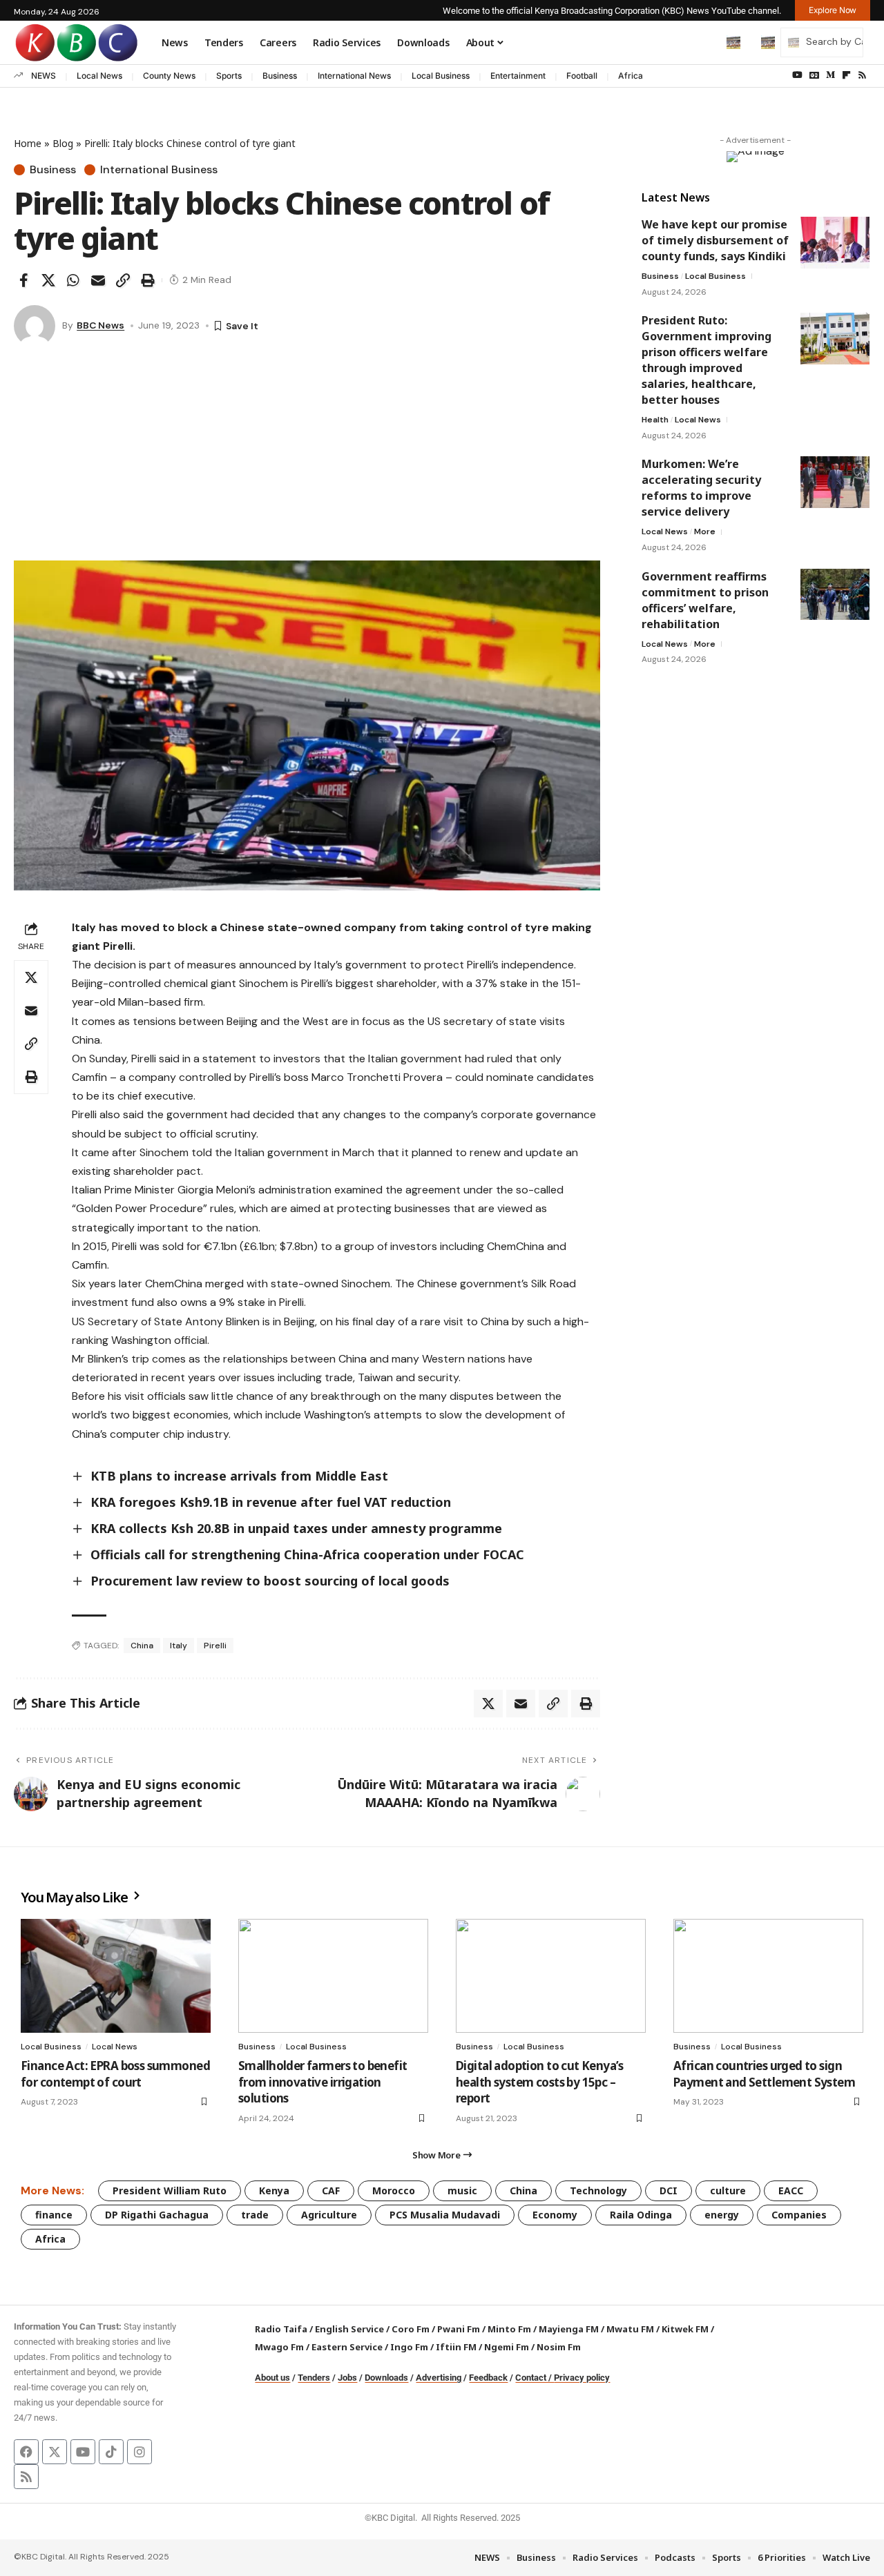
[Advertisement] (307, 457)
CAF (331, 2190)
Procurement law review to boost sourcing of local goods (270, 1581)
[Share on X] (48, 280)
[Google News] (814, 75)
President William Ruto (170, 2190)
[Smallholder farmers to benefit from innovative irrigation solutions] (333, 1976)
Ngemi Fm (507, 2347)
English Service (349, 2329)
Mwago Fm (279, 2347)
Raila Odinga (641, 2215)
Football (582, 76)
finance (54, 2215)
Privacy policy (582, 2378)
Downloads (386, 2378)
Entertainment (518, 76)
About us (272, 2378)
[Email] (98, 280)
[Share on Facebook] (23, 280)
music (462, 2190)
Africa (631, 76)
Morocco (394, 2190)
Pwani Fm (459, 2329)
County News (169, 76)
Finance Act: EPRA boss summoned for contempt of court (115, 2074)
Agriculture (329, 2215)
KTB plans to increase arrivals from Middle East (239, 1476)
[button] (704, 42)
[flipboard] (846, 75)
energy (722, 2215)
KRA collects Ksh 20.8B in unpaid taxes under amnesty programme (298, 1528)
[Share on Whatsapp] (73, 280)
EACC (791, 2190)
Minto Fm (509, 2329)
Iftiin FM (456, 2347)
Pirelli (215, 1646)
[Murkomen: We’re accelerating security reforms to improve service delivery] (835, 482)
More (705, 531)
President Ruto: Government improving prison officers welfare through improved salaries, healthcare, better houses (707, 360)
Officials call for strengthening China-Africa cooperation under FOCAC (307, 1554)
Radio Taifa (281, 2329)
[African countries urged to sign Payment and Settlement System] (768, 1976)
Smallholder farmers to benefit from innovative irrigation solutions (323, 2082)
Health (655, 420)
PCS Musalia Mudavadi (445, 2215)
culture (728, 2190)
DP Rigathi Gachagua (157, 2215)
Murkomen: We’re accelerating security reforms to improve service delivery (701, 488)
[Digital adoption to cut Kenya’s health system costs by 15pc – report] (551, 1976)
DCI (669, 2190)
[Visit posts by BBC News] (35, 326)
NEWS (44, 76)
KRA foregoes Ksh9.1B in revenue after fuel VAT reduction (271, 1502)
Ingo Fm (409, 2347)
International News (354, 76)
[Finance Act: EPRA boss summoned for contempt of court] (116, 1976)
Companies (799, 2215)
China (142, 1646)
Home (28, 143)
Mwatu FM (630, 2329)
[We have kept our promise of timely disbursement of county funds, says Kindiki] (835, 243)
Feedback (488, 2378)
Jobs (347, 2378)
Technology (598, 2190)
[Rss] (862, 75)
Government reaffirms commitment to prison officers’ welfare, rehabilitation (705, 599)
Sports (229, 76)
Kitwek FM (685, 2329)
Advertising (439, 2378)
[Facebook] (26, 2452)
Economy (555, 2215)
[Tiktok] (111, 2452)
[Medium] (830, 75)
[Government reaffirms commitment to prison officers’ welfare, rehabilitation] (835, 594)
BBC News (100, 325)
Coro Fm (411, 2329)
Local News (99, 76)
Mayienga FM (569, 2329)
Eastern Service (347, 2347)
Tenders (314, 2378)
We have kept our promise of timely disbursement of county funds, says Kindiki (715, 240)
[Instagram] (140, 2452)
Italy (179, 1646)
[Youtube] (83, 2452)
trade (255, 2215)
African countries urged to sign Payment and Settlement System (764, 2074)
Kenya (274, 2190)
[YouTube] (797, 75)
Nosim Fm (558, 2347)
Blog (63, 143)
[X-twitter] (55, 2452)
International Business (159, 170)
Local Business (441, 76)
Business (280, 76)
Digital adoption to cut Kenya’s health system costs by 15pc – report (539, 2082)
